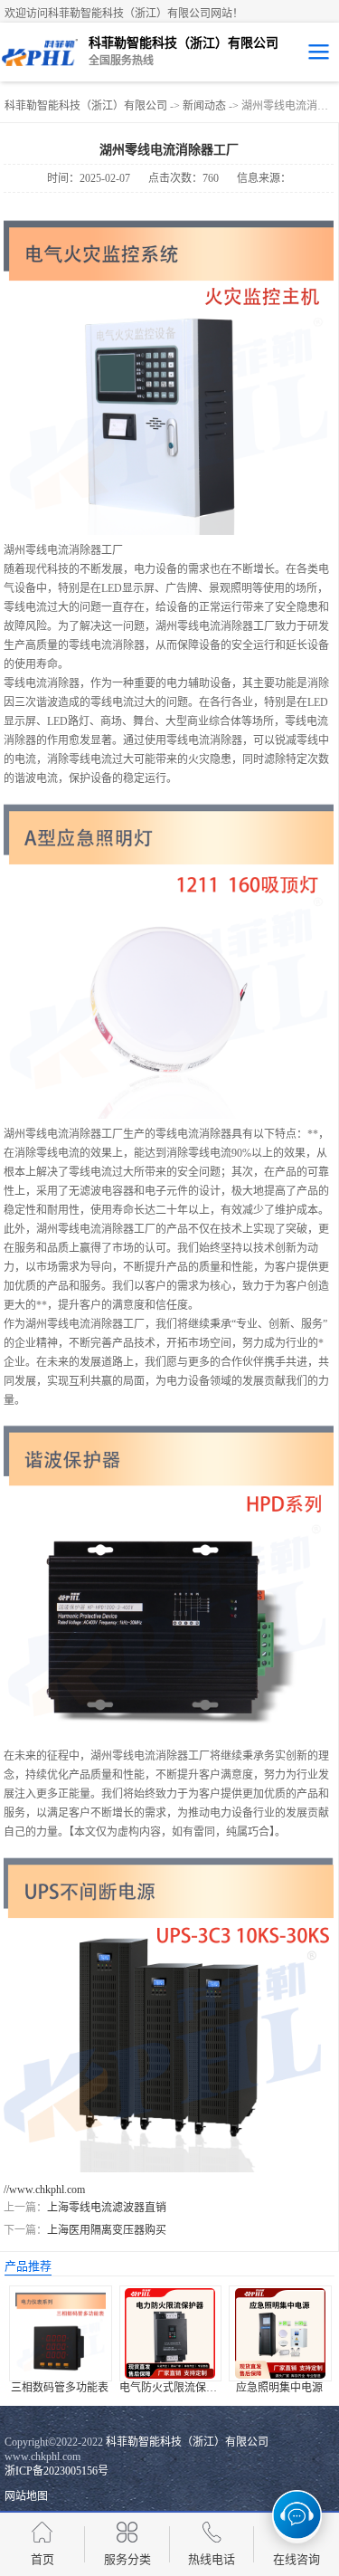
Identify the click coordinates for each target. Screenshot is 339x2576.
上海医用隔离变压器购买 (107, 2230)
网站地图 (26, 2496)
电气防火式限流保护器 (174, 2388)
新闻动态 (204, 106)
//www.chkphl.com (44, 2190)
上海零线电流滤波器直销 (107, 2208)
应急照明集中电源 (279, 2388)
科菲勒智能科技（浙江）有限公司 (86, 106)
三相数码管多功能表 (60, 2388)
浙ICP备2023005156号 (56, 2471)
